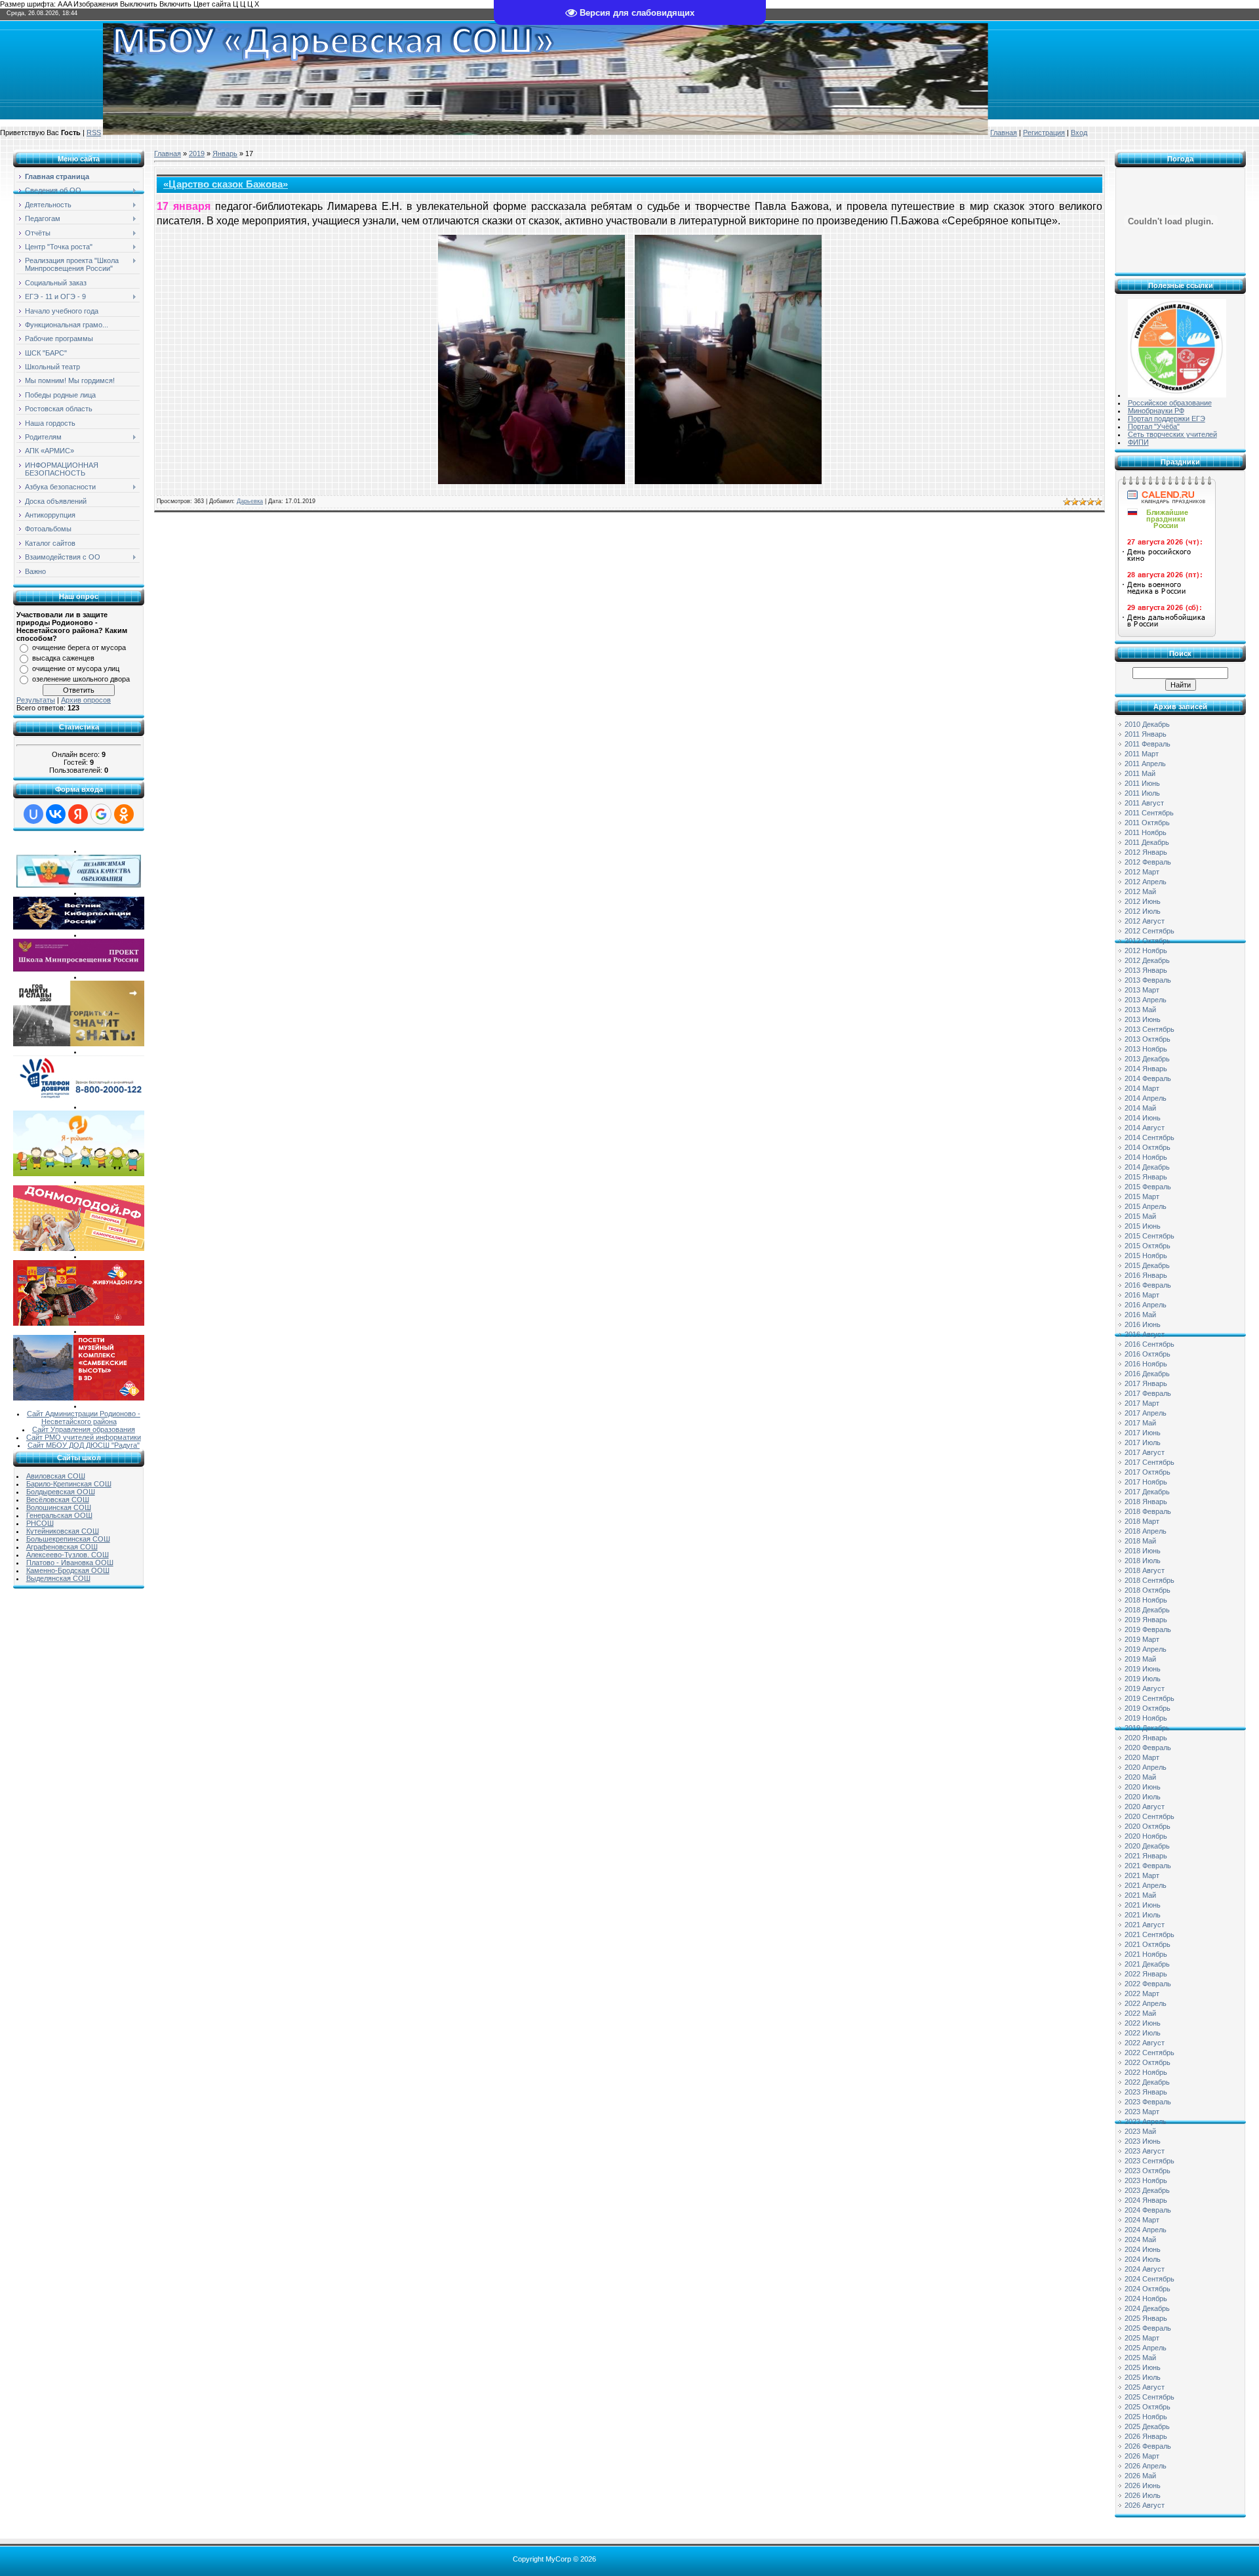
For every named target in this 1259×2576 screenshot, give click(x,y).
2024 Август (1145, 2269)
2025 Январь (1146, 2318)
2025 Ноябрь (1146, 2417)
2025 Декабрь (1147, 2426)
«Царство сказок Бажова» (226, 184)
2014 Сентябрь (1149, 1137)
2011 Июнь (1142, 783)
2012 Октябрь (1148, 941)
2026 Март (1142, 2456)
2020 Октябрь (1148, 1826)
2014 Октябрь (1148, 1147)
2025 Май (1140, 2358)
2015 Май (1140, 1216)
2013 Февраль (1148, 980)
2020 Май (1140, 1777)
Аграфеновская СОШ (62, 1547)
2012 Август (1145, 921)
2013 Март (1142, 990)
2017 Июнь (1143, 1433)
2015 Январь (1146, 1177)
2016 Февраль (1148, 1285)
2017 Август (1145, 1452)
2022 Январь (1146, 1974)
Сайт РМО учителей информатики (84, 1437)
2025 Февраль (1148, 2328)
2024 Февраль (1148, 2210)
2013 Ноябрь (1146, 1049)
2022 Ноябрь (1146, 2072)
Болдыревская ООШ (61, 1492)
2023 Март (1142, 2112)
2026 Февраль (1148, 2446)
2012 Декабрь (1147, 960)
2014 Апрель (1146, 1098)
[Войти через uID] (33, 814)
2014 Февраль (1148, 1078)
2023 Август (1145, 2151)
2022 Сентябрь (1149, 2053)
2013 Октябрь (1148, 1039)
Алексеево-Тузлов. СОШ (68, 1555)
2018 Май (1140, 1541)
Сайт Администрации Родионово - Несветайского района (84, 1418)
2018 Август (1145, 1570)
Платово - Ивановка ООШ (70, 1563)
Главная (1004, 133)
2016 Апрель (1146, 1305)
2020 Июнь (1143, 1787)
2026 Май (1140, 2476)
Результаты (36, 700)
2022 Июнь (1143, 2023)
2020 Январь (1146, 1738)
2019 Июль (1143, 1679)
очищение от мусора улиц (76, 668)
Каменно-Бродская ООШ (68, 1570)
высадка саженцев (63, 658)
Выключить (139, 4)
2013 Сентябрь (1149, 1029)
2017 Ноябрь (1146, 1482)
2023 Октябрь (1148, 2171)
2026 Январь (1146, 2436)
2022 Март (1142, 1993)
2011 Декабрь (1147, 842)
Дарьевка (250, 501)
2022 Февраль (1148, 1984)
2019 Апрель (1146, 1649)
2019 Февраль (1148, 1629)
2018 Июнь (1143, 1551)
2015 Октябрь (1148, 1246)
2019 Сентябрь (1149, 1698)
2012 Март (1142, 872)
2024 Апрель (1146, 2230)
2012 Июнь (1143, 901)
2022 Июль (1143, 2033)
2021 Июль (1143, 1915)
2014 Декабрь (1147, 1167)
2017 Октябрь (1148, 1472)
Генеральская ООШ (59, 1515)
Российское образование (1170, 403)
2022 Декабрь (1147, 2082)
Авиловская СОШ (56, 1476)
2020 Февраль (1148, 1748)
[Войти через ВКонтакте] (56, 814)
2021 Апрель (1146, 1885)
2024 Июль (1143, 2259)
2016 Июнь (1143, 1324)
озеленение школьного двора (81, 679)
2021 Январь (1146, 1856)
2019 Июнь (1143, 1669)
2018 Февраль (1148, 1511)
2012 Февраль (1148, 862)
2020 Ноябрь (1146, 1836)
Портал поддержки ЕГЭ (1167, 419)
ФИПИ (1138, 442)
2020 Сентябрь (1149, 1816)
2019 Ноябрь (1146, 1718)
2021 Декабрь (1147, 1964)
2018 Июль (1143, 1561)
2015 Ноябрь (1146, 1256)
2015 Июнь (1143, 1226)
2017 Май (1140, 1423)
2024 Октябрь (1148, 2289)
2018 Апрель (1146, 1531)
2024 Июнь (1143, 2249)
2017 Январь (1146, 1383)
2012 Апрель (1146, 882)
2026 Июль (1143, 2495)
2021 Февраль (1148, 1866)
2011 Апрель (1145, 764)
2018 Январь (1146, 1502)
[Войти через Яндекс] (78, 814)
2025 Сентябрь (1149, 2397)
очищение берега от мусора (79, 647)
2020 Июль (1143, 1797)
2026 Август (1145, 2505)
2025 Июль (1143, 2377)
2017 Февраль (1148, 1393)
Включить (175, 4)
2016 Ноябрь (1146, 1364)
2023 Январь (1146, 2092)
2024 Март (1142, 2220)
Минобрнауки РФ (1156, 411)
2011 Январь (1146, 734)
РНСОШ (40, 1523)
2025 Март (1142, 2338)
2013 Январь (1146, 970)
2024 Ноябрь (1146, 2299)
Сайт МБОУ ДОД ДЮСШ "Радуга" (84, 1445)
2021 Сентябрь (1149, 1934)
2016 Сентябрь (1149, 1344)
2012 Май (1140, 891)
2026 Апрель (1146, 2466)
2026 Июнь (1143, 2485)
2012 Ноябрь (1146, 951)
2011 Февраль (1148, 744)
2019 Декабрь (1147, 1728)
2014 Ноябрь (1146, 1157)
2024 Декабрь (1147, 2308)
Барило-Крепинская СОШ (69, 1484)
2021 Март (1142, 1875)
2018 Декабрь (1147, 1610)
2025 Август (1145, 2387)
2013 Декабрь (1147, 1059)
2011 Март (1142, 754)
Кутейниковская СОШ (63, 1531)
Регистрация (1044, 133)
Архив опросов (86, 700)
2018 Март (1142, 1521)
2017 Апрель (1146, 1413)
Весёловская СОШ (58, 1500)
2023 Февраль (1148, 2102)
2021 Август (1145, 1925)
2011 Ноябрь (1146, 832)
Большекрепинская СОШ (68, 1539)
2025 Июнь (1143, 2367)
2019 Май (1140, 1659)
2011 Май (1140, 773)
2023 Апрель (1146, 2121)
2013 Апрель (1146, 1000)
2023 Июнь (1143, 2141)
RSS (94, 133)
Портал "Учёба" (1154, 426)
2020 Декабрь (1147, 1846)
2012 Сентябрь (1149, 931)
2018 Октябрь (1148, 1590)
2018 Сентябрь (1149, 1580)
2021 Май (1140, 1895)
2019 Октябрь (1148, 1708)
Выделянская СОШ (58, 1578)
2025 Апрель (1146, 2348)
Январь (225, 153)
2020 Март (1142, 1757)
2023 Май (1140, 2131)
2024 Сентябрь (1149, 2279)
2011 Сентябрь (1149, 813)
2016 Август (1145, 1334)
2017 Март (1142, 1403)
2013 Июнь (1143, 1019)
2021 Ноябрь (1146, 1954)
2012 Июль (1143, 911)
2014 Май (1140, 1108)
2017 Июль (1143, 1442)
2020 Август (1145, 1807)
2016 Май (1140, 1315)
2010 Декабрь (1147, 724)
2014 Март (1142, 1088)
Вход (1079, 133)
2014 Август (1145, 1128)
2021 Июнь (1143, 1905)
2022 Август (1145, 2043)
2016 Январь (1146, 1275)
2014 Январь (1146, 1069)
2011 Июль (1142, 793)
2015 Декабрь (1147, 1265)
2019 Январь (1146, 1620)
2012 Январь (1146, 852)
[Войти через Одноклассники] (124, 814)
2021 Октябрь (1148, 1944)
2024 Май (1140, 2239)
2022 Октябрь (1148, 2062)
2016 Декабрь (1147, 1374)
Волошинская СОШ (59, 1507)
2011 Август (1144, 803)
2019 (197, 153)
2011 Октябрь (1147, 823)
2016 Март (1142, 1295)
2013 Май (1140, 1010)
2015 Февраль (1148, 1187)
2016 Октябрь (1148, 1354)
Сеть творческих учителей (1172, 434)
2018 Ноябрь (1146, 1600)
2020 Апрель (1146, 1767)
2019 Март (1142, 1639)
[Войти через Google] (101, 814)
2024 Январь (1146, 2200)
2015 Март (1142, 1196)
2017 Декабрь (1147, 1492)
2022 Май (1140, 2013)
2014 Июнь (1143, 1118)
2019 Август (1145, 1688)
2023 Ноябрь (1146, 2180)
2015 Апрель (1146, 1206)
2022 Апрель (1146, 2003)
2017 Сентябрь (1149, 1462)
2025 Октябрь (1148, 2407)
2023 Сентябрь (1149, 2161)
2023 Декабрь (1147, 2190)
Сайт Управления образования (84, 1429)
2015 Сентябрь (1149, 1236)
